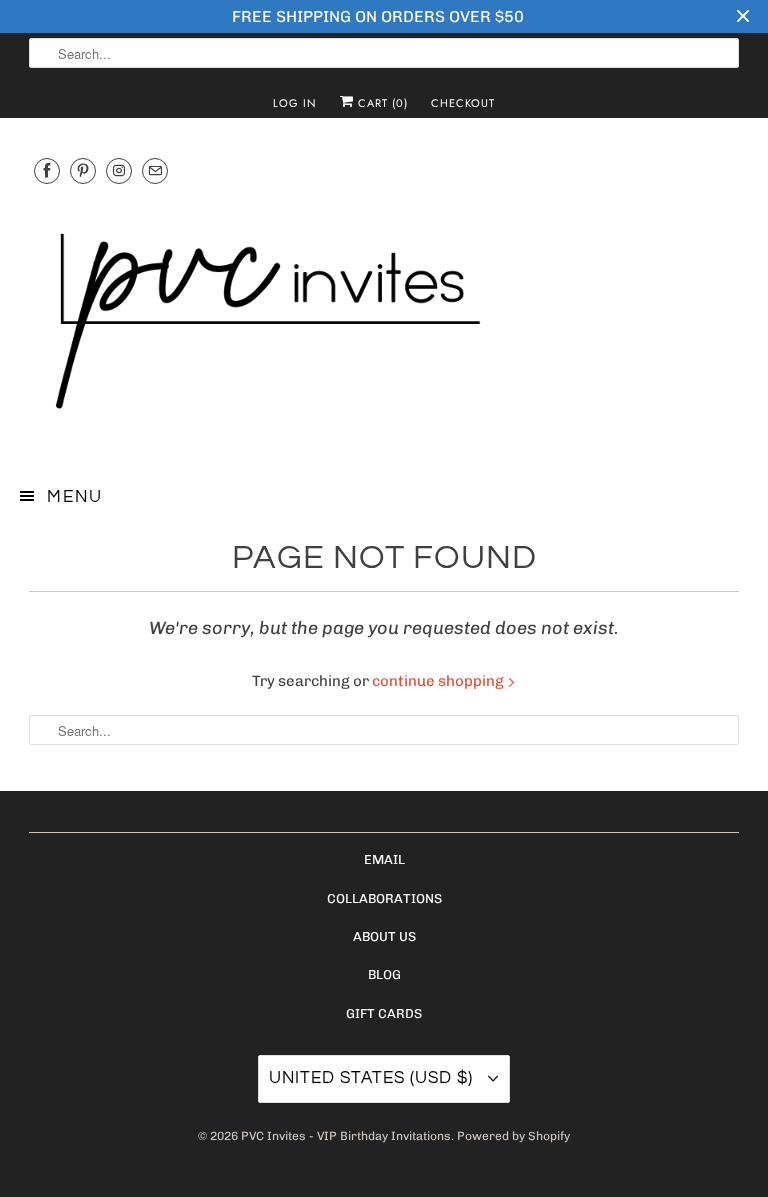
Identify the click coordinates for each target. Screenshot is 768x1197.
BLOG (384, 974)
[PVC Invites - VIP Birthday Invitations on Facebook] (47, 170)
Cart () (381, 103)
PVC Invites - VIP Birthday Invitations (346, 1136)
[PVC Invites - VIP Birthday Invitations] (384, 322)
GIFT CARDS (384, 1013)
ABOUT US (384, 936)
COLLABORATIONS (384, 898)
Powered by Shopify (513, 1136)
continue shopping (439, 681)
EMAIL (384, 859)
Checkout (463, 103)
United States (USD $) (373, 1078)
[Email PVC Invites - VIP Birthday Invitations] (155, 170)
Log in (295, 103)
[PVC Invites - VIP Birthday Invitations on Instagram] (119, 170)
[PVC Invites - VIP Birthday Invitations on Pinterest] (83, 170)
